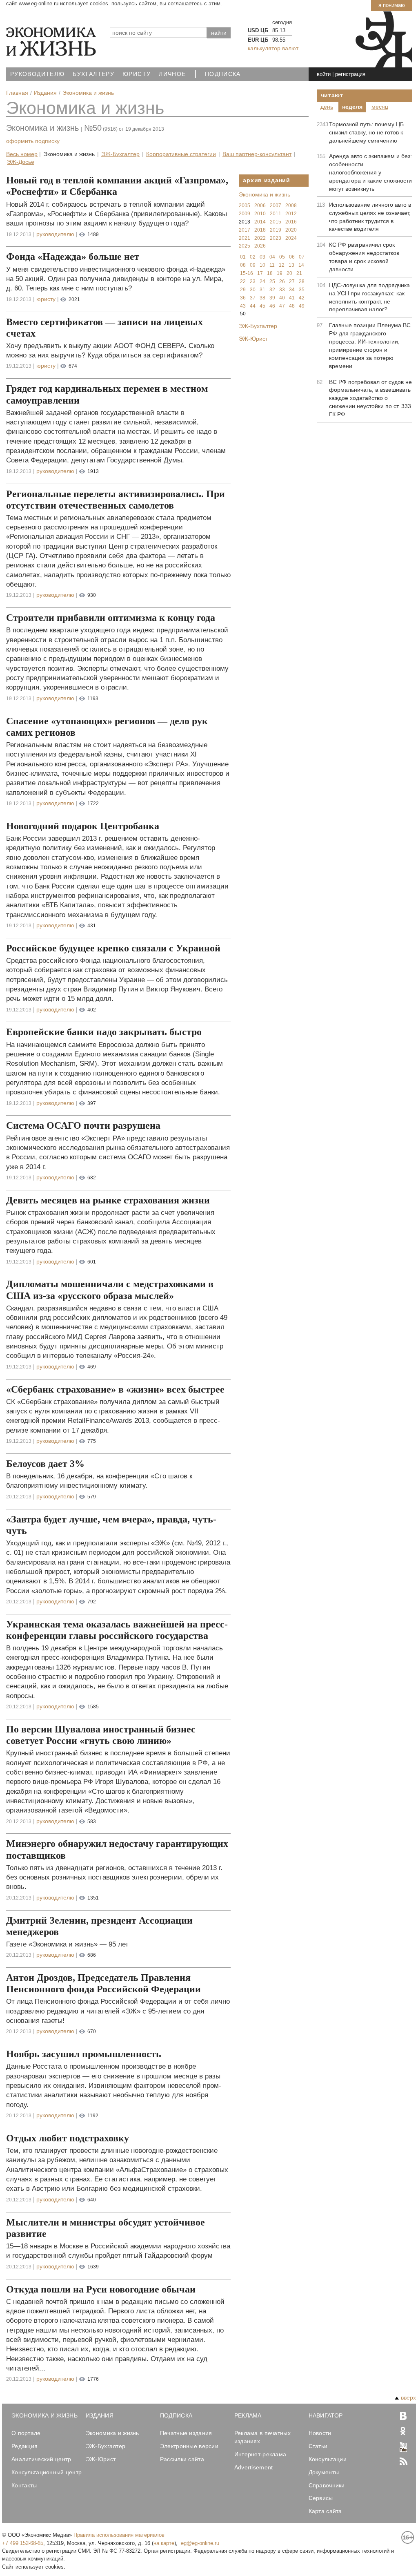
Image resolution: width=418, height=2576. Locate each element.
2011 (276, 214)
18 (270, 273)
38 (262, 298)
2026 (260, 246)
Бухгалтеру (93, 74)
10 (262, 265)
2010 (260, 214)
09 (253, 265)
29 (243, 290)
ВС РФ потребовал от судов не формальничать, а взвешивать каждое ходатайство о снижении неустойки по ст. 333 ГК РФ (370, 398)
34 (292, 290)
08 (243, 265)
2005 (245, 205)
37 (253, 298)
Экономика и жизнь (85, 108)
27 (292, 281)
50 (243, 314)
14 (301, 265)
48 (292, 306)
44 (253, 306)
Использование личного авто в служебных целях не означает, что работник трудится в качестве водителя (370, 217)
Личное (172, 74)
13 (291, 265)
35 (302, 290)
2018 (260, 230)
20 (289, 273)
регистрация (350, 74)
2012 (291, 214)
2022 (260, 238)
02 (253, 257)
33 (282, 290)
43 (243, 306)
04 (272, 257)
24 (262, 281)
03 (262, 257)
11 (272, 265)
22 (243, 281)
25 (272, 281)
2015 (276, 222)
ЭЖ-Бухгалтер (120, 154)
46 (272, 306)
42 (302, 298)
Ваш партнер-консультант (257, 154)
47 (282, 306)
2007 (276, 205)
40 (282, 298)
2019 (276, 230)
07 (302, 257)
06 (292, 257)
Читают (332, 95)
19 (280, 273)
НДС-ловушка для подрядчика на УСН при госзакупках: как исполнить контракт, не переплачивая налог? (369, 297)
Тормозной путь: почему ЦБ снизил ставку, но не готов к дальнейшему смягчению (366, 132)
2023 (276, 238)
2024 (291, 238)
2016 (291, 222)
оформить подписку (33, 141)
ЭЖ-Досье (21, 162)
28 (302, 281)
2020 (291, 230)
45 (262, 306)
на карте (164, 2543)
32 (272, 290)
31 (262, 290)
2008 (291, 205)
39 (272, 298)
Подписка (223, 74)
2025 (245, 246)
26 (282, 281)
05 (282, 257)
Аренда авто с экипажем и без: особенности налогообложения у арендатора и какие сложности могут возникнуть (370, 172)
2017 (245, 230)
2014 (260, 222)
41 (292, 298)
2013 (245, 222)
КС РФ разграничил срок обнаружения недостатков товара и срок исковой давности (364, 257)
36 (243, 298)
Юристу (137, 74)
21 (299, 273)
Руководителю (37, 74)
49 (302, 306)
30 (253, 290)
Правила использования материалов (119, 2535)
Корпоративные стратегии (181, 154)
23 (253, 281)
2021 (245, 238)
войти (324, 74)
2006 (260, 205)
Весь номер (22, 154)
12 (282, 265)
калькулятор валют (273, 48)
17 (260, 273)
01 (243, 257)
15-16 (247, 273)
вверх (408, 2397)
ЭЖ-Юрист (253, 339)
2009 (245, 214)
